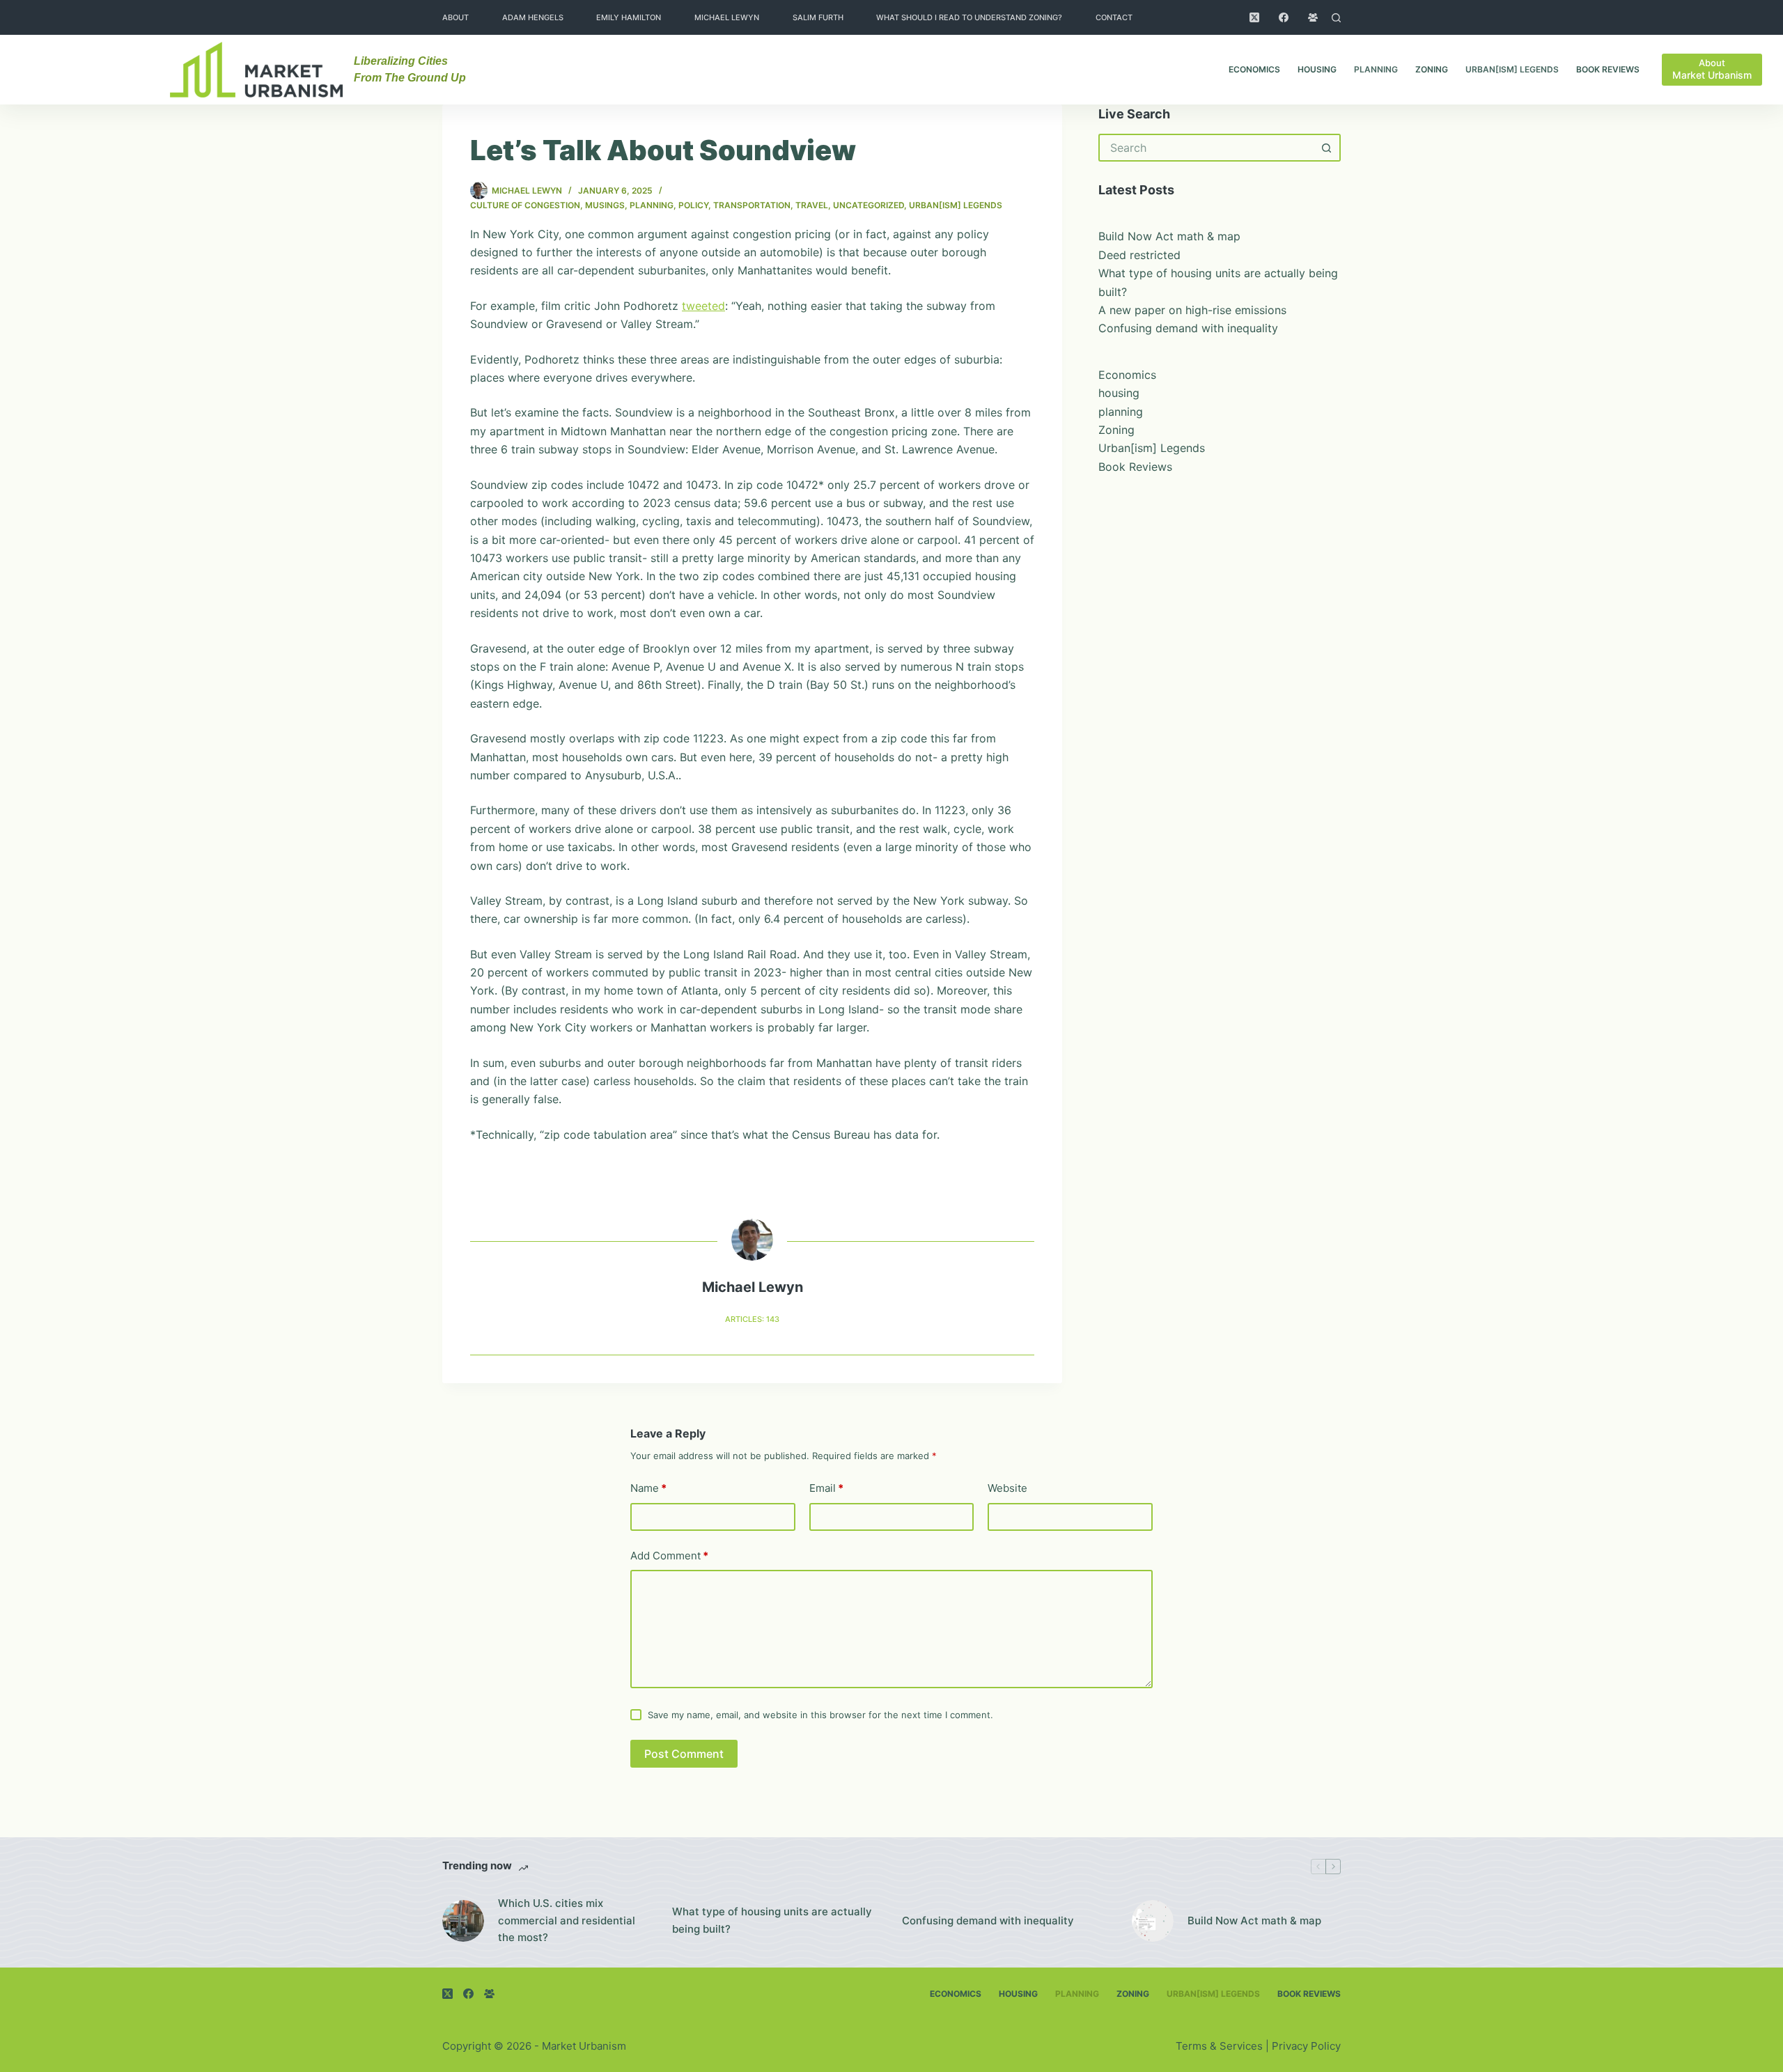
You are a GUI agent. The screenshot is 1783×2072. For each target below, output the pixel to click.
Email (826, 1488)
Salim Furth (818, 17)
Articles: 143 (752, 1319)
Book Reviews (1608, 69)
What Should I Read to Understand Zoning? (969, 17)
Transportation (752, 205)
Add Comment (669, 1556)
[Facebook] (1284, 17)
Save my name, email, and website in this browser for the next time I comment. (820, 1715)
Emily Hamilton (629, 17)
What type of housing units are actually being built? (772, 1920)
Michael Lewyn (727, 17)
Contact (1114, 17)
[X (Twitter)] (1254, 17)
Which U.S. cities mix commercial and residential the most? (567, 1921)
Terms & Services (1219, 2046)
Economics (1254, 69)
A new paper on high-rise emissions (1192, 310)
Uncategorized (869, 205)
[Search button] (1327, 148)
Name (648, 1488)
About (456, 17)
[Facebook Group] (1313, 17)
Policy (693, 205)
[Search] (1336, 18)
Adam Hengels (533, 17)
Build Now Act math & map (1169, 236)
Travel (812, 205)
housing (1317, 69)
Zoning (1432, 69)
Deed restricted (1139, 255)
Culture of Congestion (525, 205)
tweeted (703, 306)
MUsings (605, 205)
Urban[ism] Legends (1512, 69)
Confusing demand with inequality (1188, 328)
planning (1376, 69)
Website (1007, 1488)
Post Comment (684, 1754)
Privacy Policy (1306, 2046)
